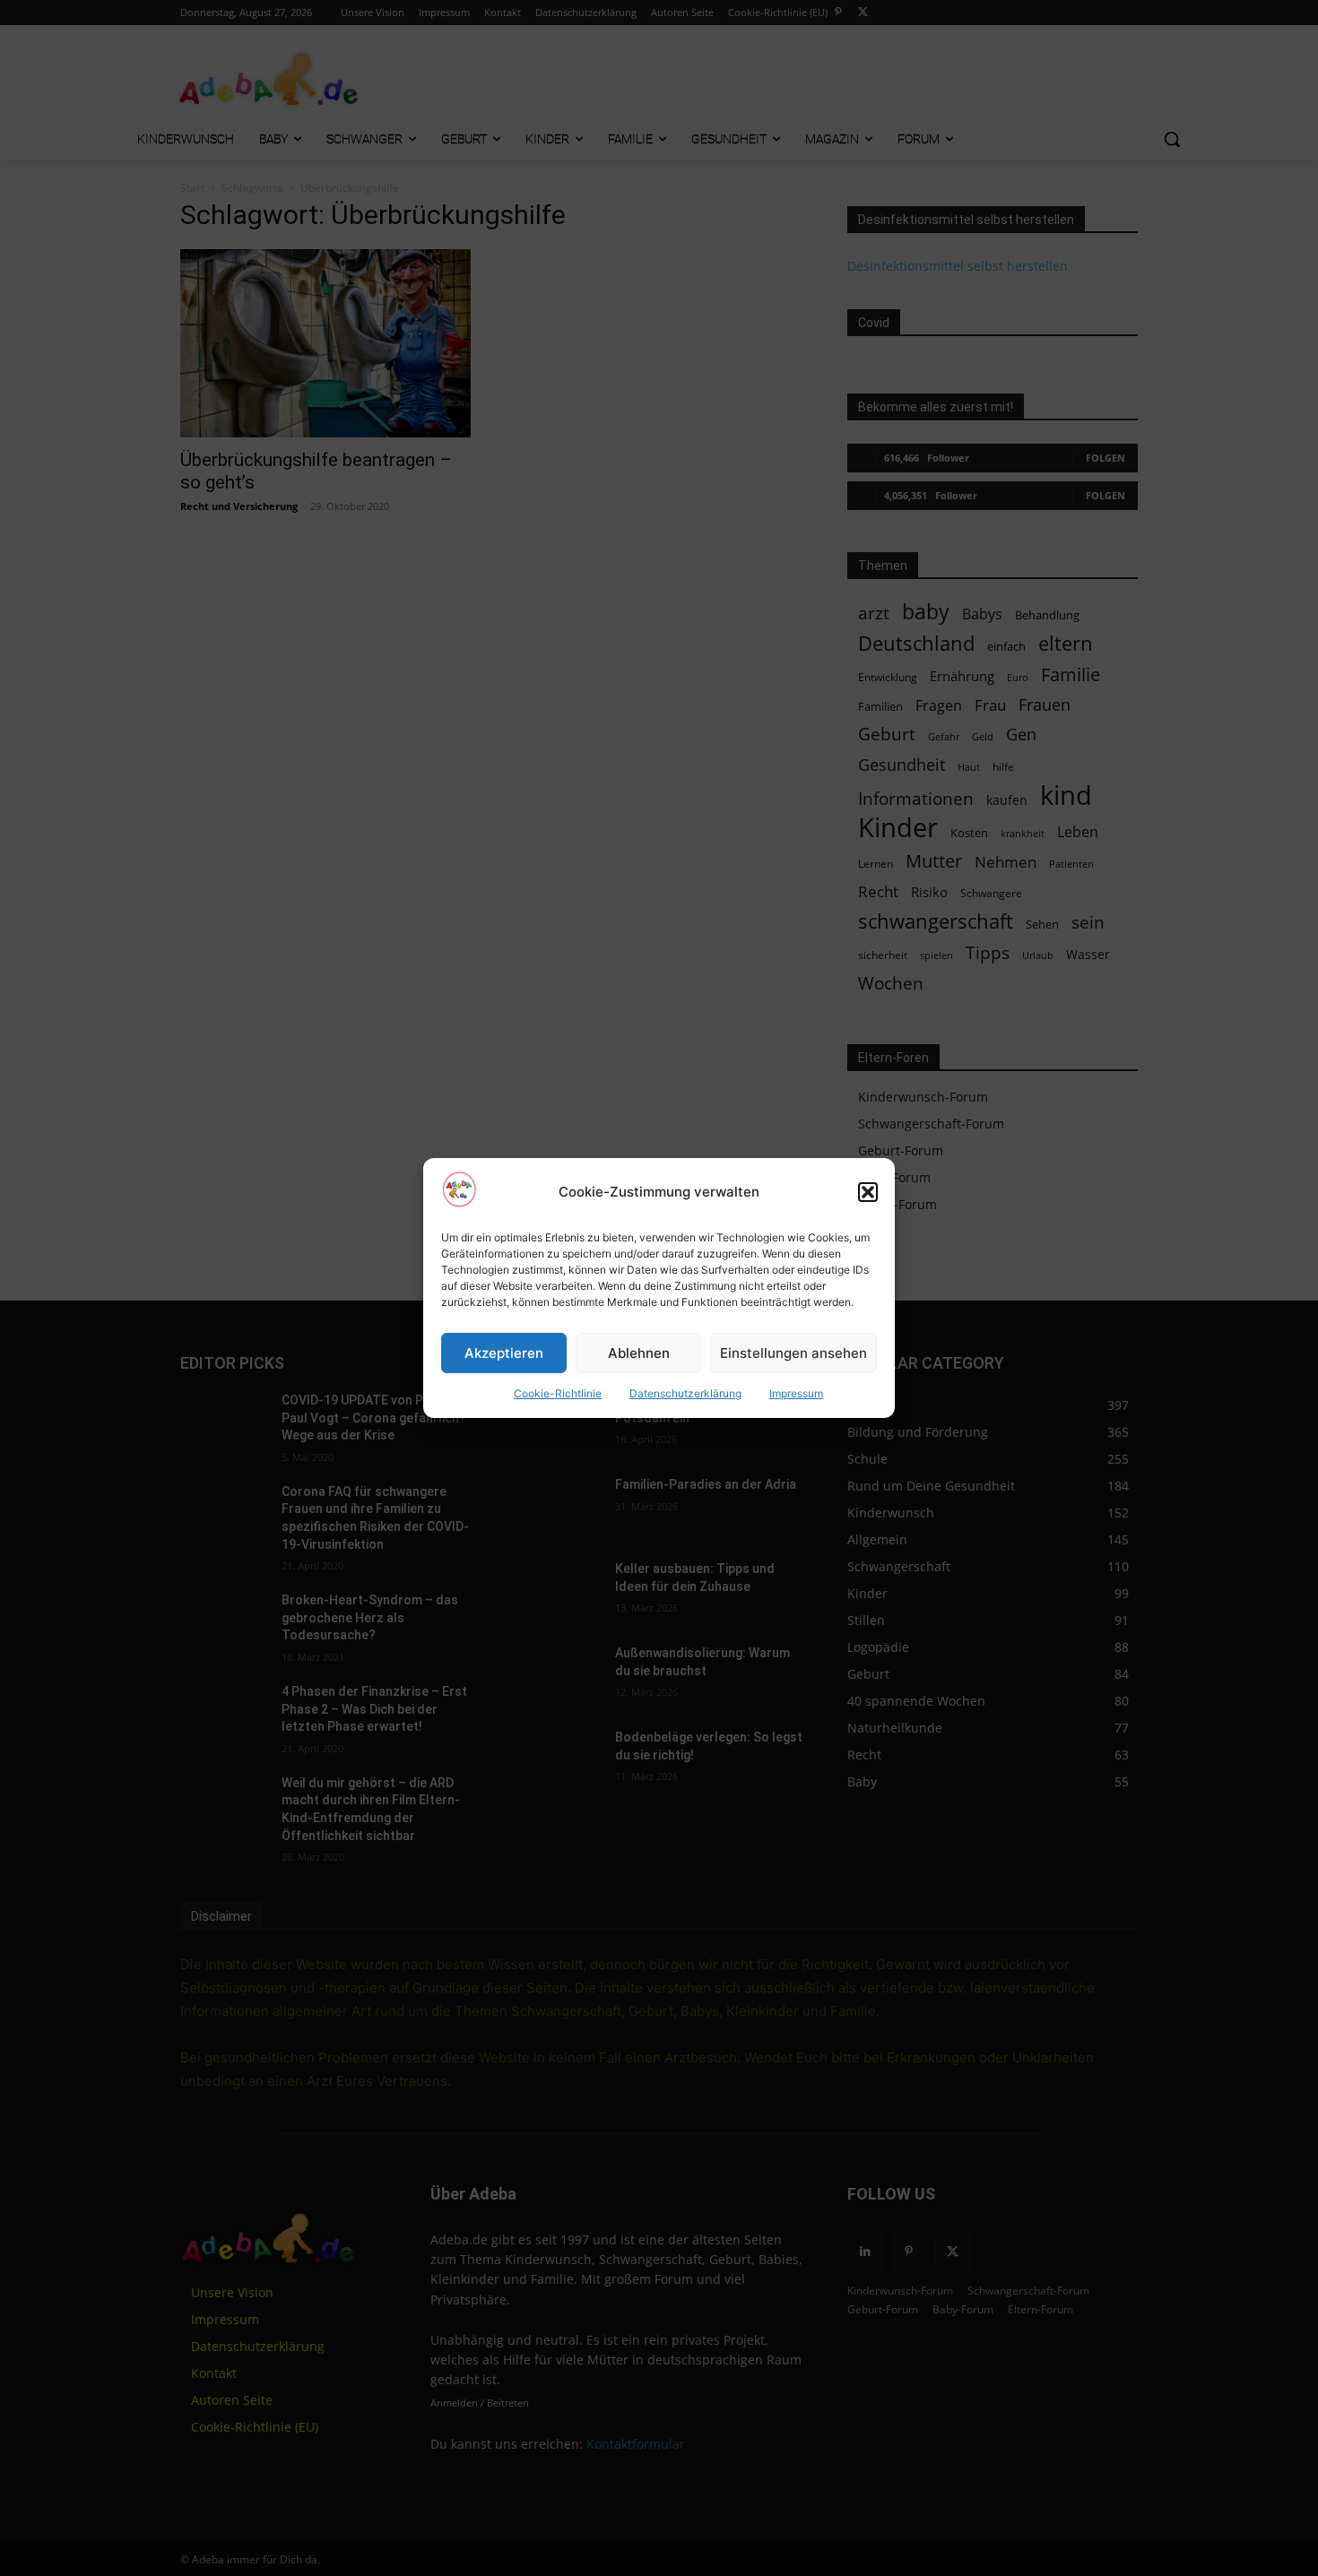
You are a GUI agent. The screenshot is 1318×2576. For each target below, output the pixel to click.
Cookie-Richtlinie (558, 1393)
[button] (868, 1192)
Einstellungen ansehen (793, 1353)
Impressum (796, 1393)
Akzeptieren (504, 1353)
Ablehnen (639, 1353)
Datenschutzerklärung (685, 1393)
